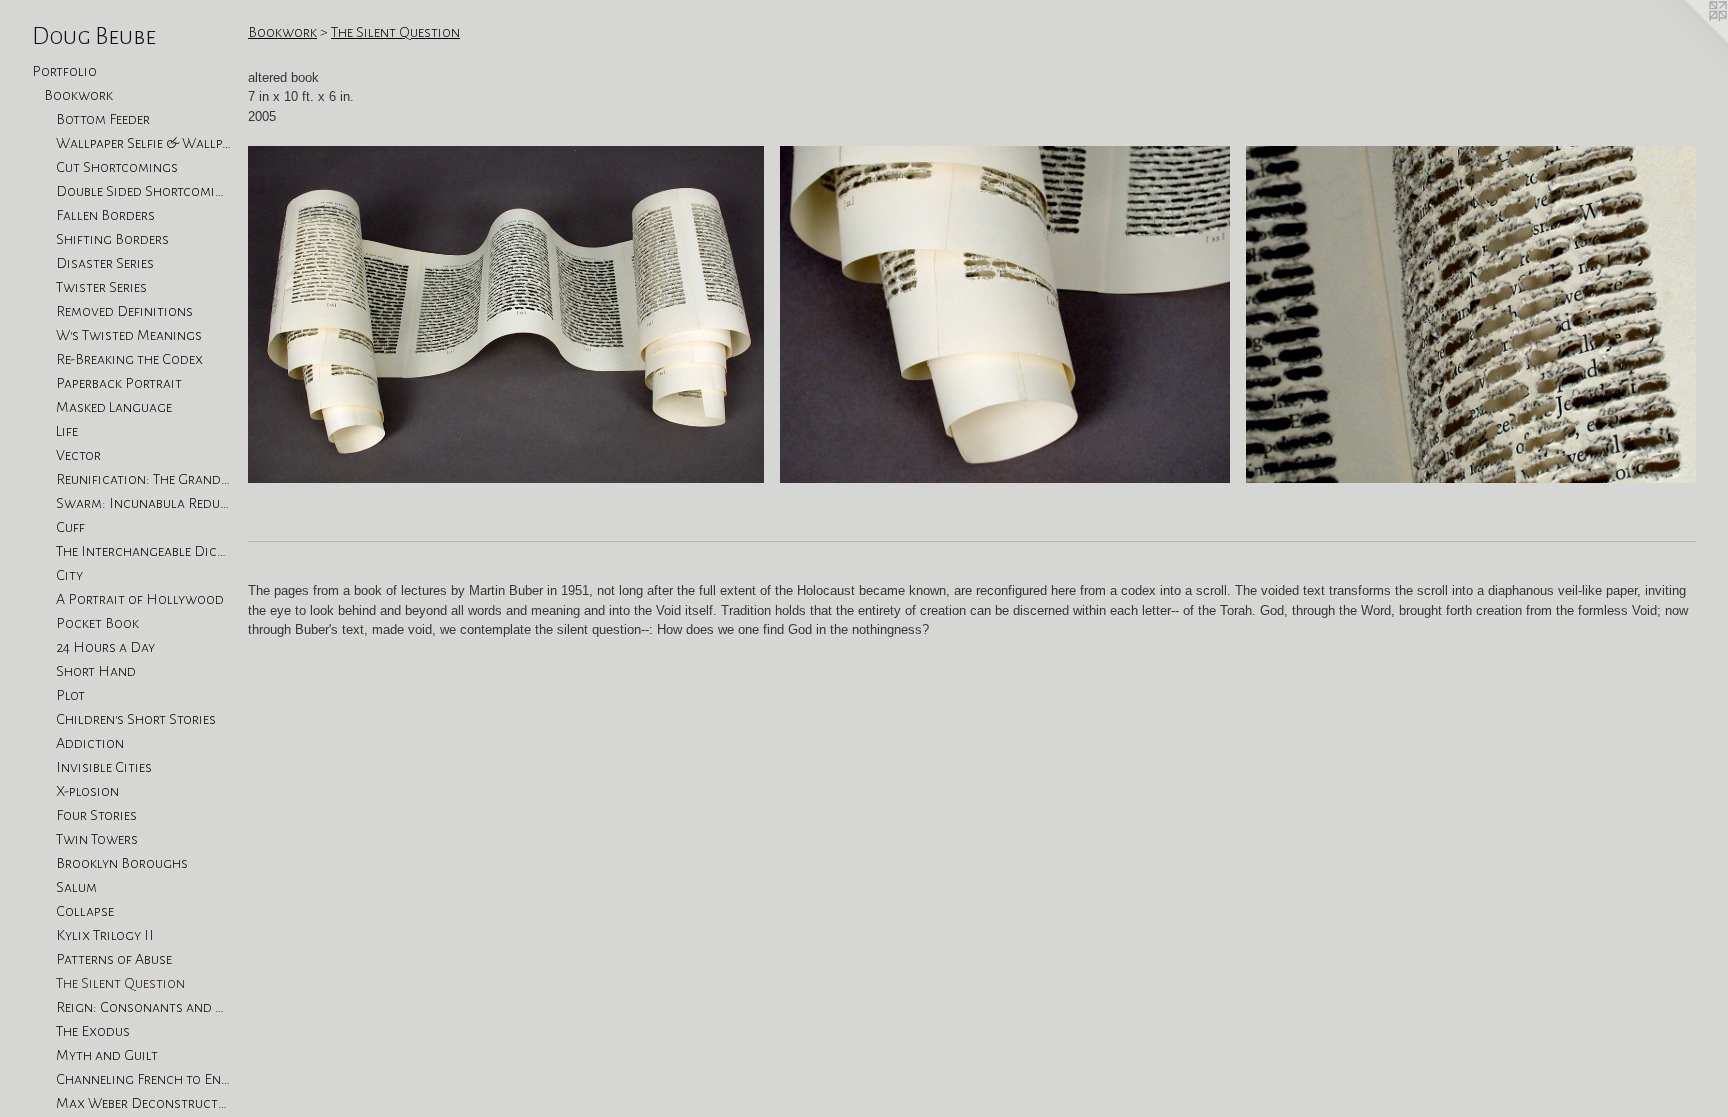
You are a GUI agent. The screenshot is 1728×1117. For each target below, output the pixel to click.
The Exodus (93, 1031)
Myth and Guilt (107, 1055)
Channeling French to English (144, 1079)
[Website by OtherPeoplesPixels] (1688, 40)
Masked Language (114, 407)
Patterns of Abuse (114, 959)
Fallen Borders (105, 215)
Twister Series (101, 287)
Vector (78, 455)
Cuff (70, 527)
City (69, 575)
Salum (76, 887)
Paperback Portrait (119, 383)
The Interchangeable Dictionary (144, 551)
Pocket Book (97, 623)
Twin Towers (97, 839)
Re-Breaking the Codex (129, 359)
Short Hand (96, 671)
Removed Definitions (124, 311)
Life (67, 431)
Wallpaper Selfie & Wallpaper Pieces (144, 143)
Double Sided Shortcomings (144, 191)
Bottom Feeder (103, 119)
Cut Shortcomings (117, 167)
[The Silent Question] (506, 314)
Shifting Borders (112, 239)
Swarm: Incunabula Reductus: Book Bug (144, 503)
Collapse (85, 911)
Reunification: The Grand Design (144, 479)
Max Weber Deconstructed (144, 1103)
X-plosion (87, 791)
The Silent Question (120, 983)
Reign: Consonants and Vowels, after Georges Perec (144, 1007)
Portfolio (64, 71)
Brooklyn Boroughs (122, 863)
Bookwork (78, 95)
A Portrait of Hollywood (140, 599)
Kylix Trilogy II (105, 935)
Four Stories (96, 815)
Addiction (90, 743)
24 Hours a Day (105, 647)
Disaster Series (105, 263)
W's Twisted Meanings (129, 335)
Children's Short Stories (136, 719)
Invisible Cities (104, 767)
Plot (70, 695)
